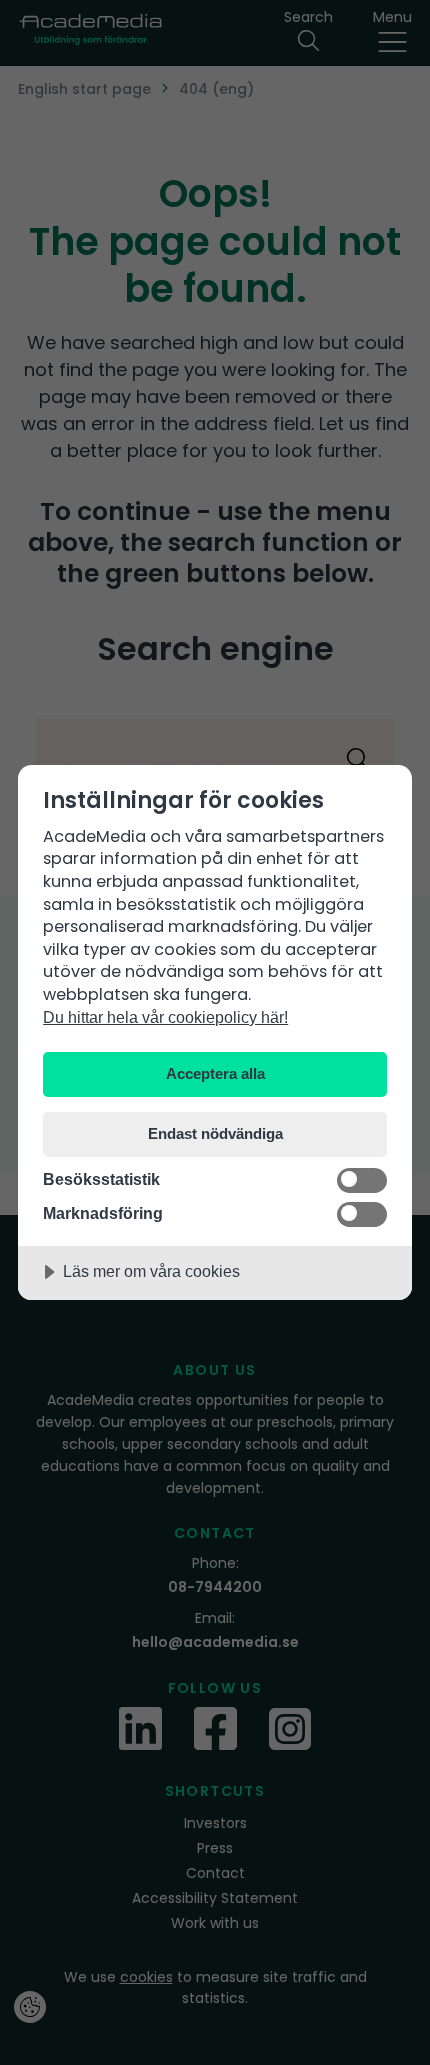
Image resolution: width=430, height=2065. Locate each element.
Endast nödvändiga (215, 1133)
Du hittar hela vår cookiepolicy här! (165, 1017)
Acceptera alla (215, 1073)
